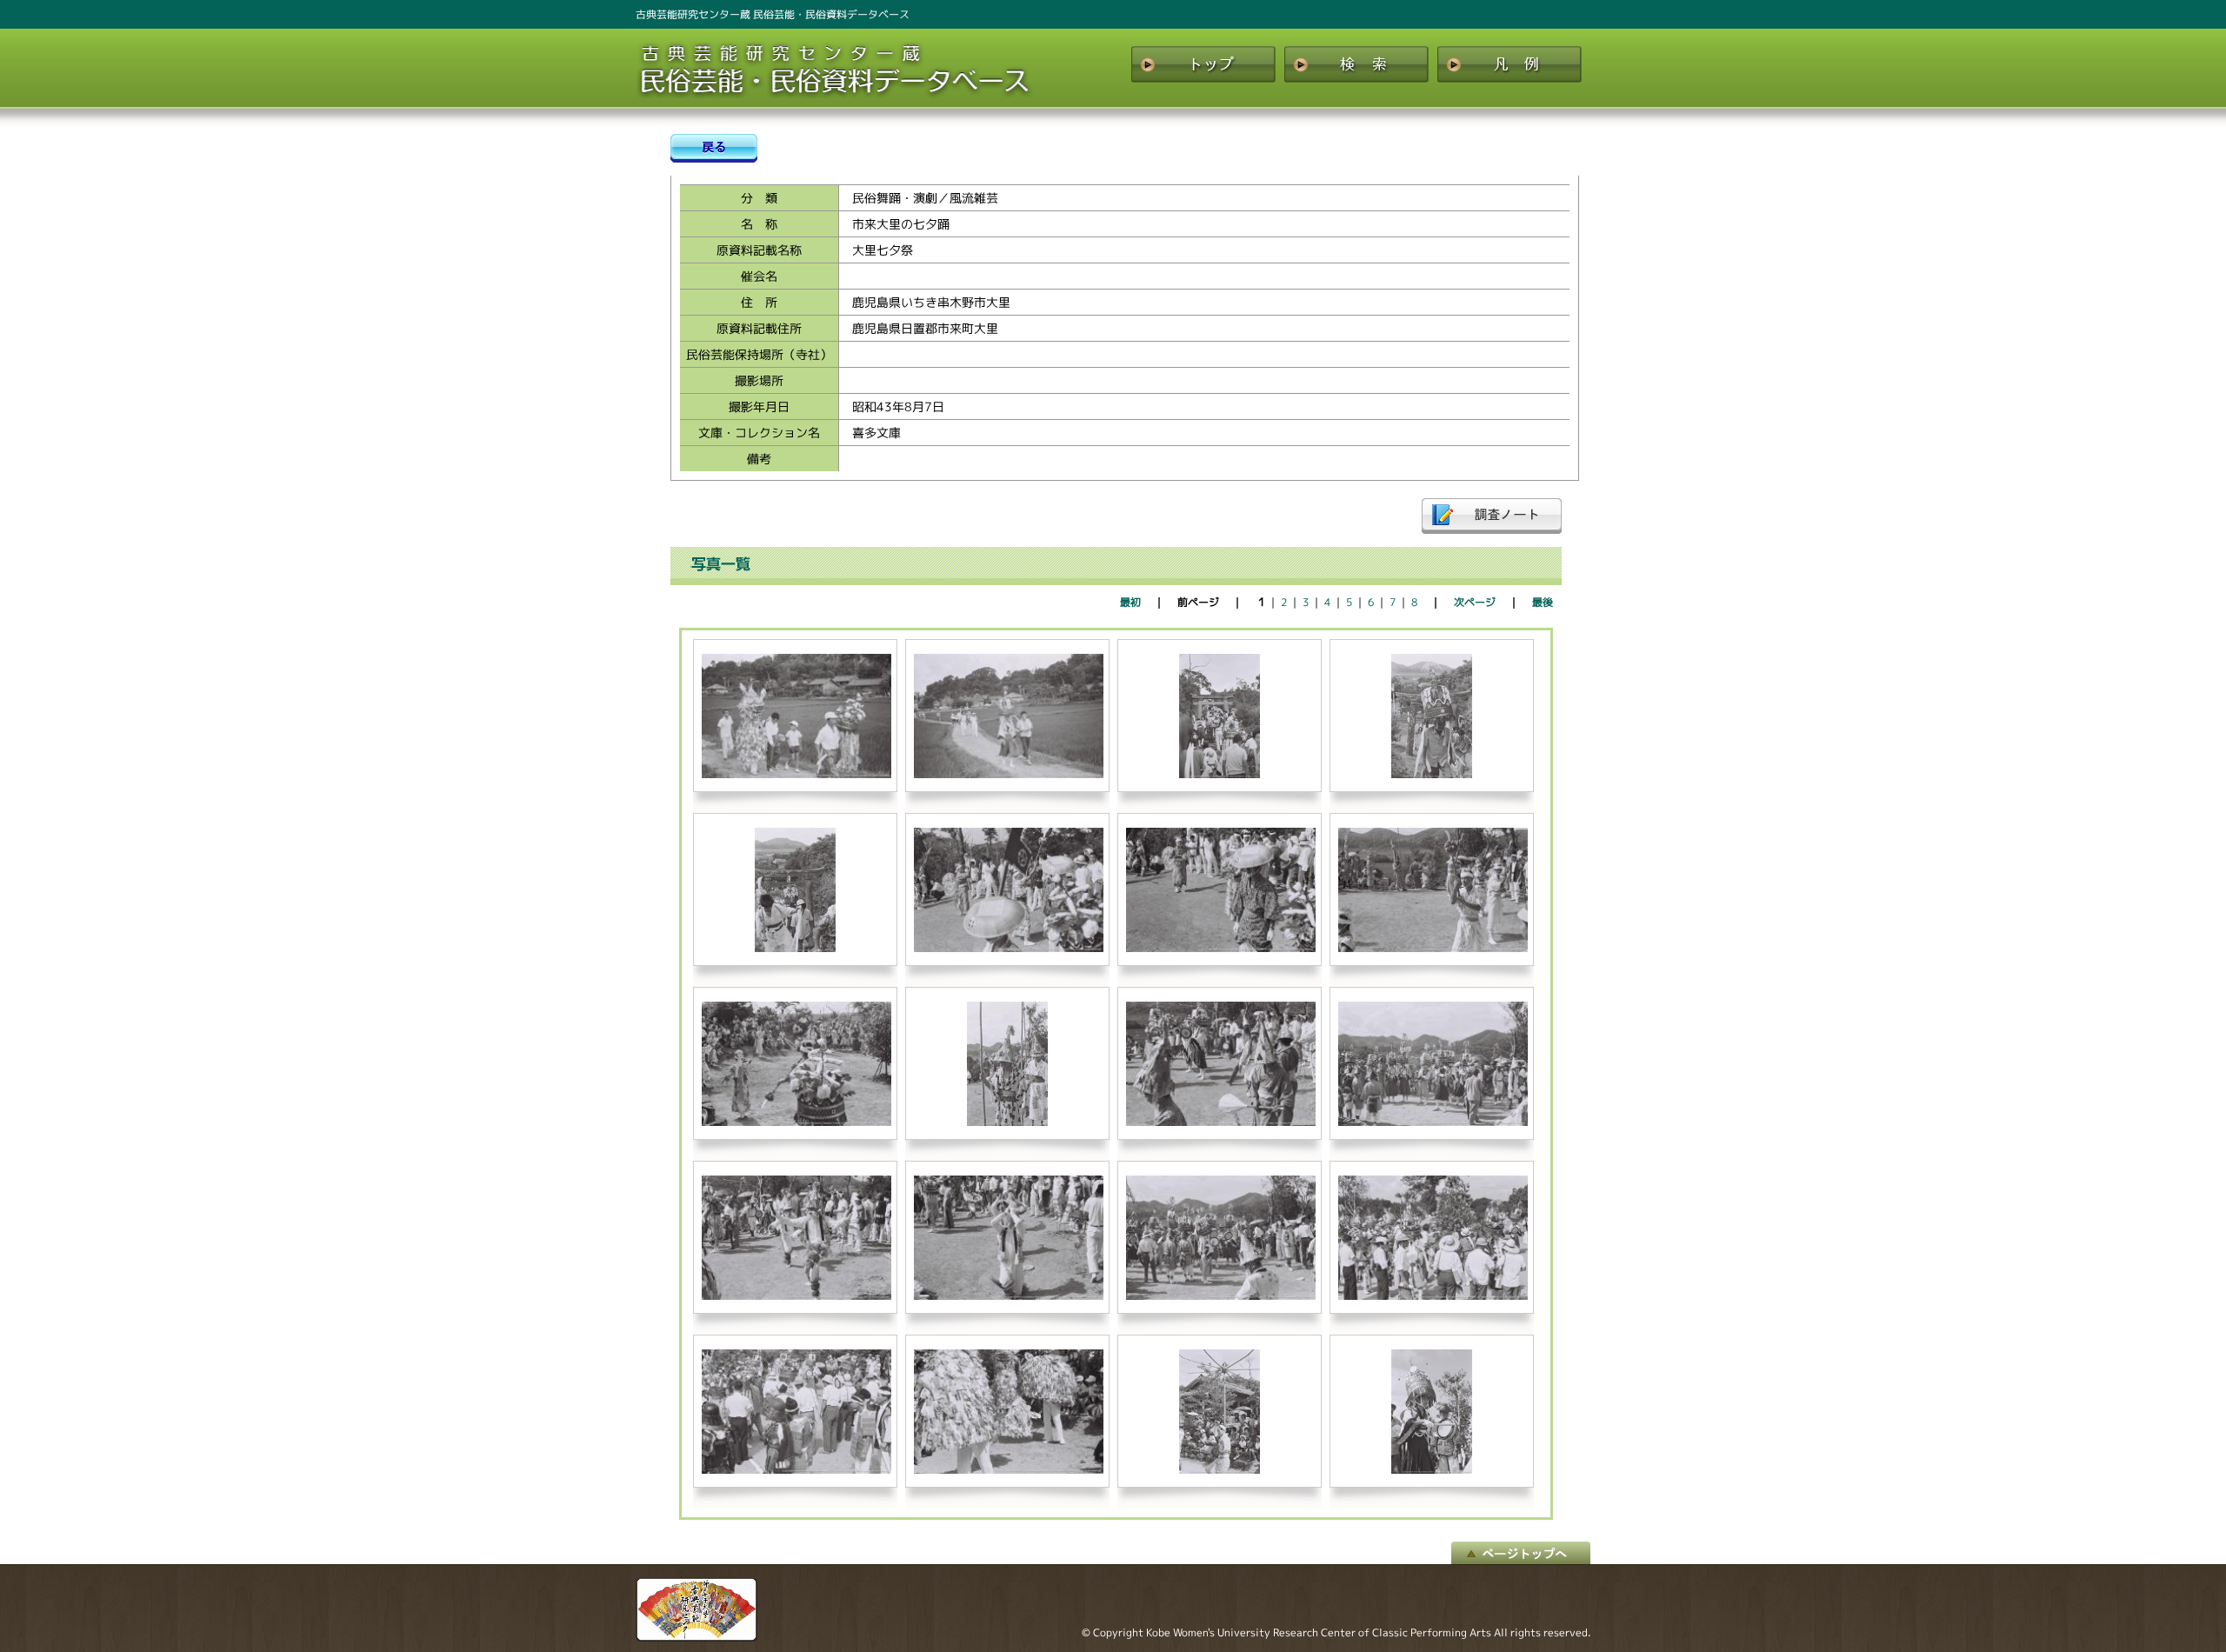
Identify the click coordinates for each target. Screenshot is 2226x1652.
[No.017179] (1433, 1122)
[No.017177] (1008, 1122)
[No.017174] (1221, 948)
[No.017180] (796, 1296)
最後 (1543, 602)
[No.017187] (1432, 1470)
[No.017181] (1009, 1296)
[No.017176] (796, 1122)
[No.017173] (1009, 948)
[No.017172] (796, 948)
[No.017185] (1009, 1470)
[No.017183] (1433, 1296)
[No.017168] (796, 774)
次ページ (1475, 602)
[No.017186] (1220, 1470)
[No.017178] (1221, 1122)
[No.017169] (1009, 774)
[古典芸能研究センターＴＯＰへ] (696, 1637)
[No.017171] (1432, 774)
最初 (1130, 602)
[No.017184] (796, 1470)
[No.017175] (1433, 948)
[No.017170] (1220, 774)
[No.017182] (1221, 1296)
